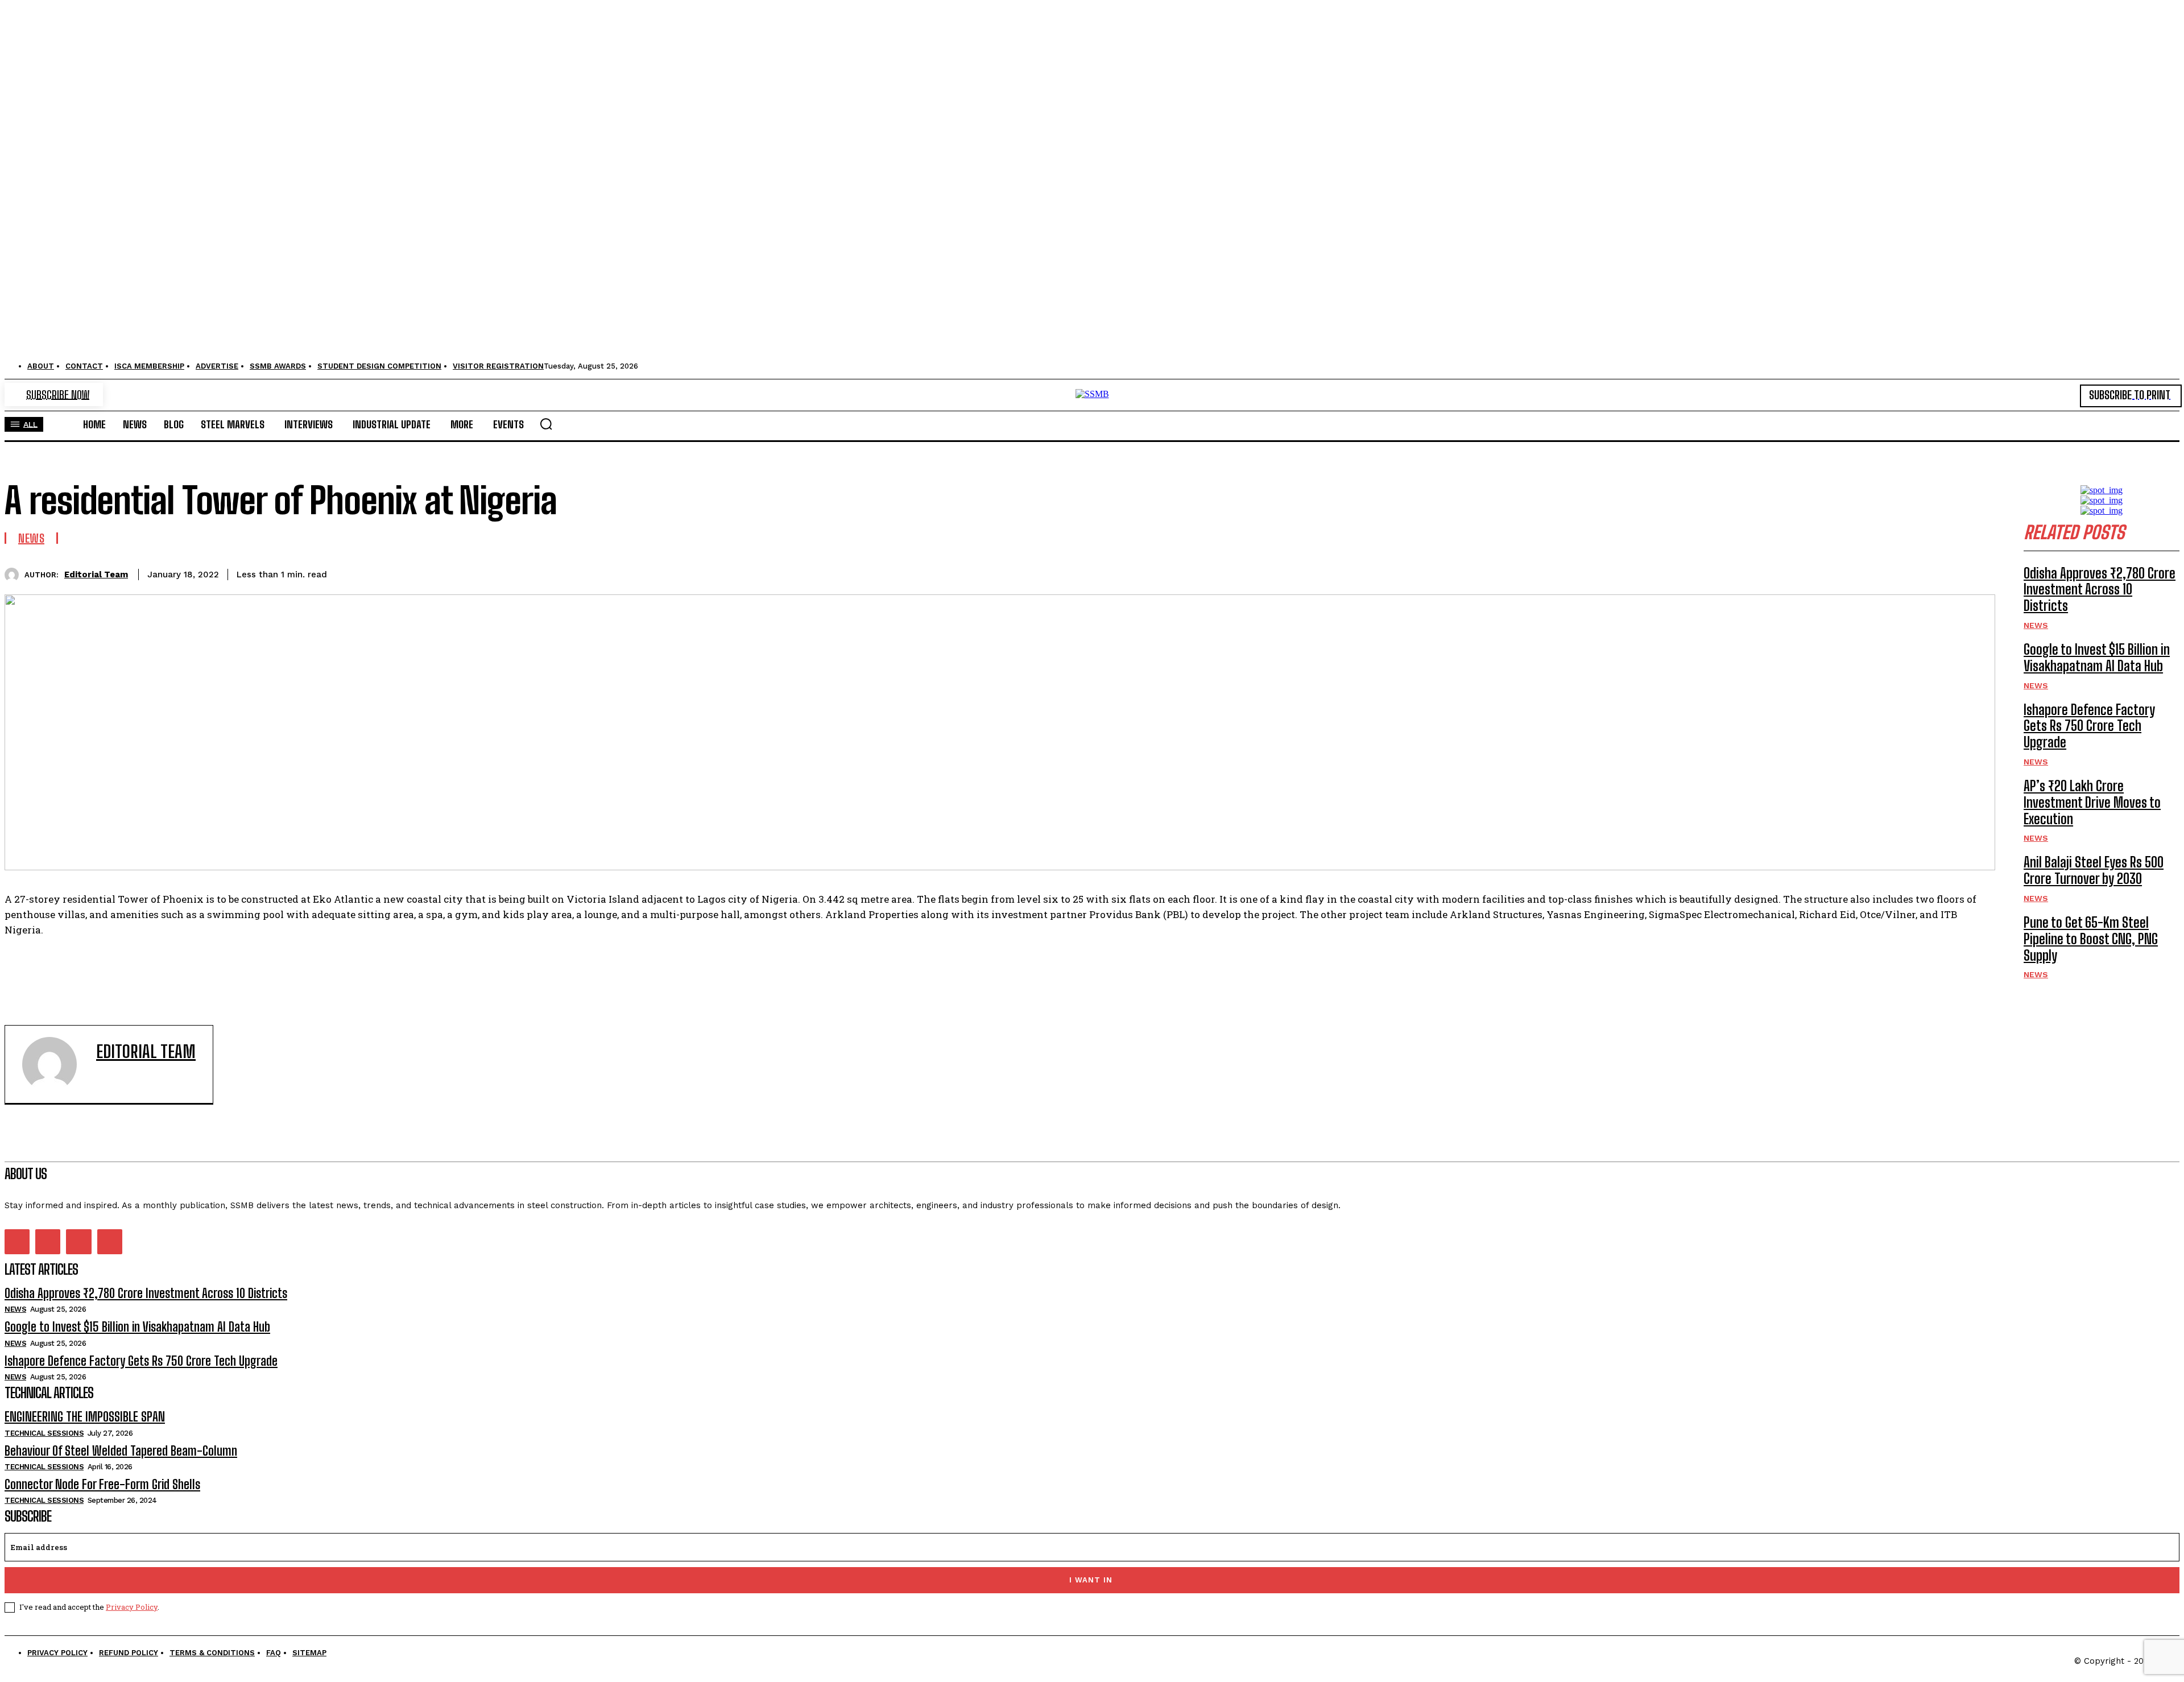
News (31, 538)
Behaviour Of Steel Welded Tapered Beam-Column (121, 1451)
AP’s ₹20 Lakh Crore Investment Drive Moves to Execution (2092, 802)
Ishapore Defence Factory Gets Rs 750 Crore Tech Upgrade (2089, 726)
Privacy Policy (132, 1607)
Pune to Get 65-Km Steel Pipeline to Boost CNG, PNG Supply (2091, 939)
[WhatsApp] (1811, 573)
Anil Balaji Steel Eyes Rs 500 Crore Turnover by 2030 (2094, 870)
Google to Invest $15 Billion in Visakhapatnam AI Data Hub (2097, 658)
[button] (546, 424)
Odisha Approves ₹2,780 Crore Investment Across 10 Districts (2100, 590)
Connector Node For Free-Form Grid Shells (102, 1484)
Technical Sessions (44, 1433)
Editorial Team (96, 575)
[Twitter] (1730, 573)
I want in (1091, 1580)
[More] (1976, 573)
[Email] (1893, 573)
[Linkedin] (1852, 573)
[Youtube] (110, 1242)
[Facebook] (1689, 573)
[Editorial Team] (15, 575)
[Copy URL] (1934, 573)
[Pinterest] (1771, 573)
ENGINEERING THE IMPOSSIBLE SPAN (85, 1417)
